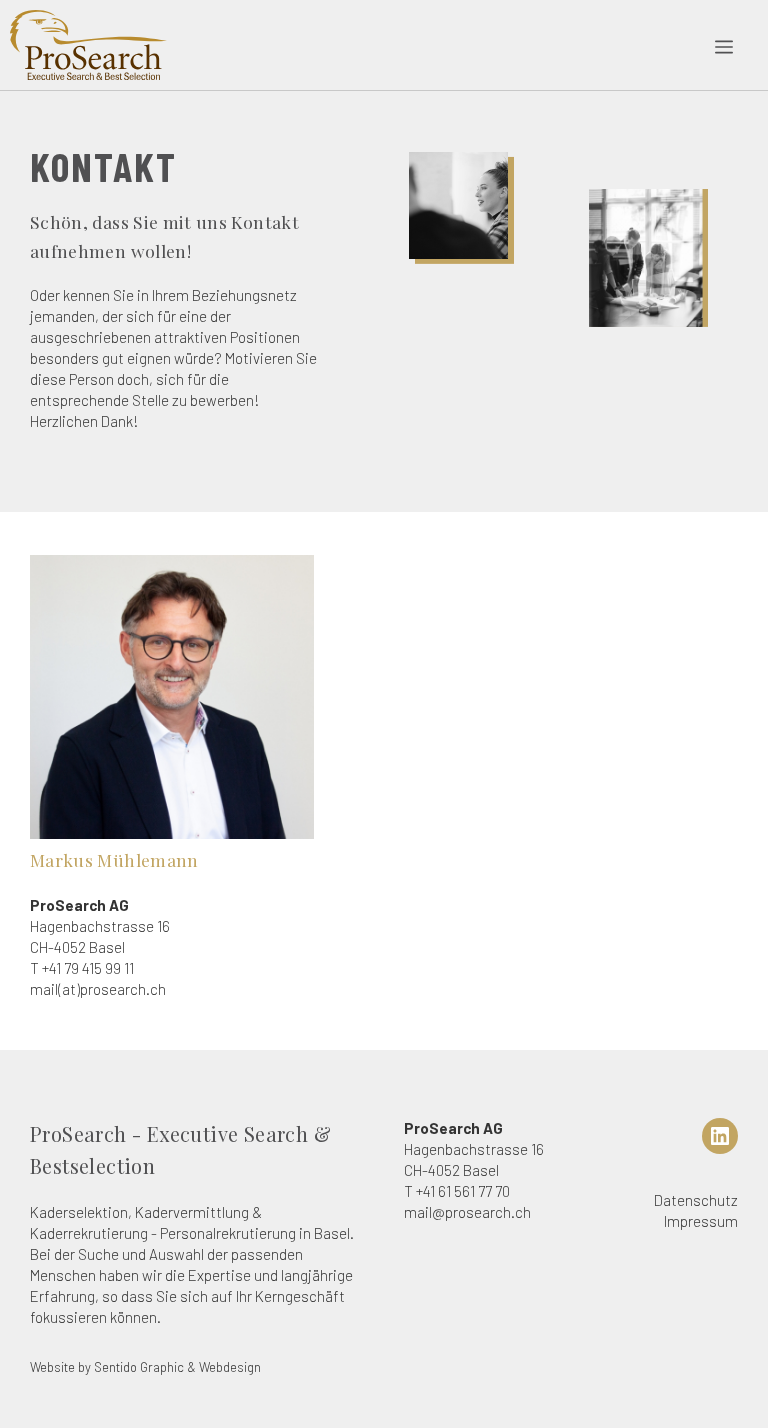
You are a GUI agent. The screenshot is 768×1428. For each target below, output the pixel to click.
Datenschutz (696, 1200)
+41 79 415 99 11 (88, 968)
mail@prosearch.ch (467, 1212)
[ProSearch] (88, 45)
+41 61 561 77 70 (463, 1191)
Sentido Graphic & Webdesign (177, 1367)
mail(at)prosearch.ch (98, 989)
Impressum (701, 1221)
